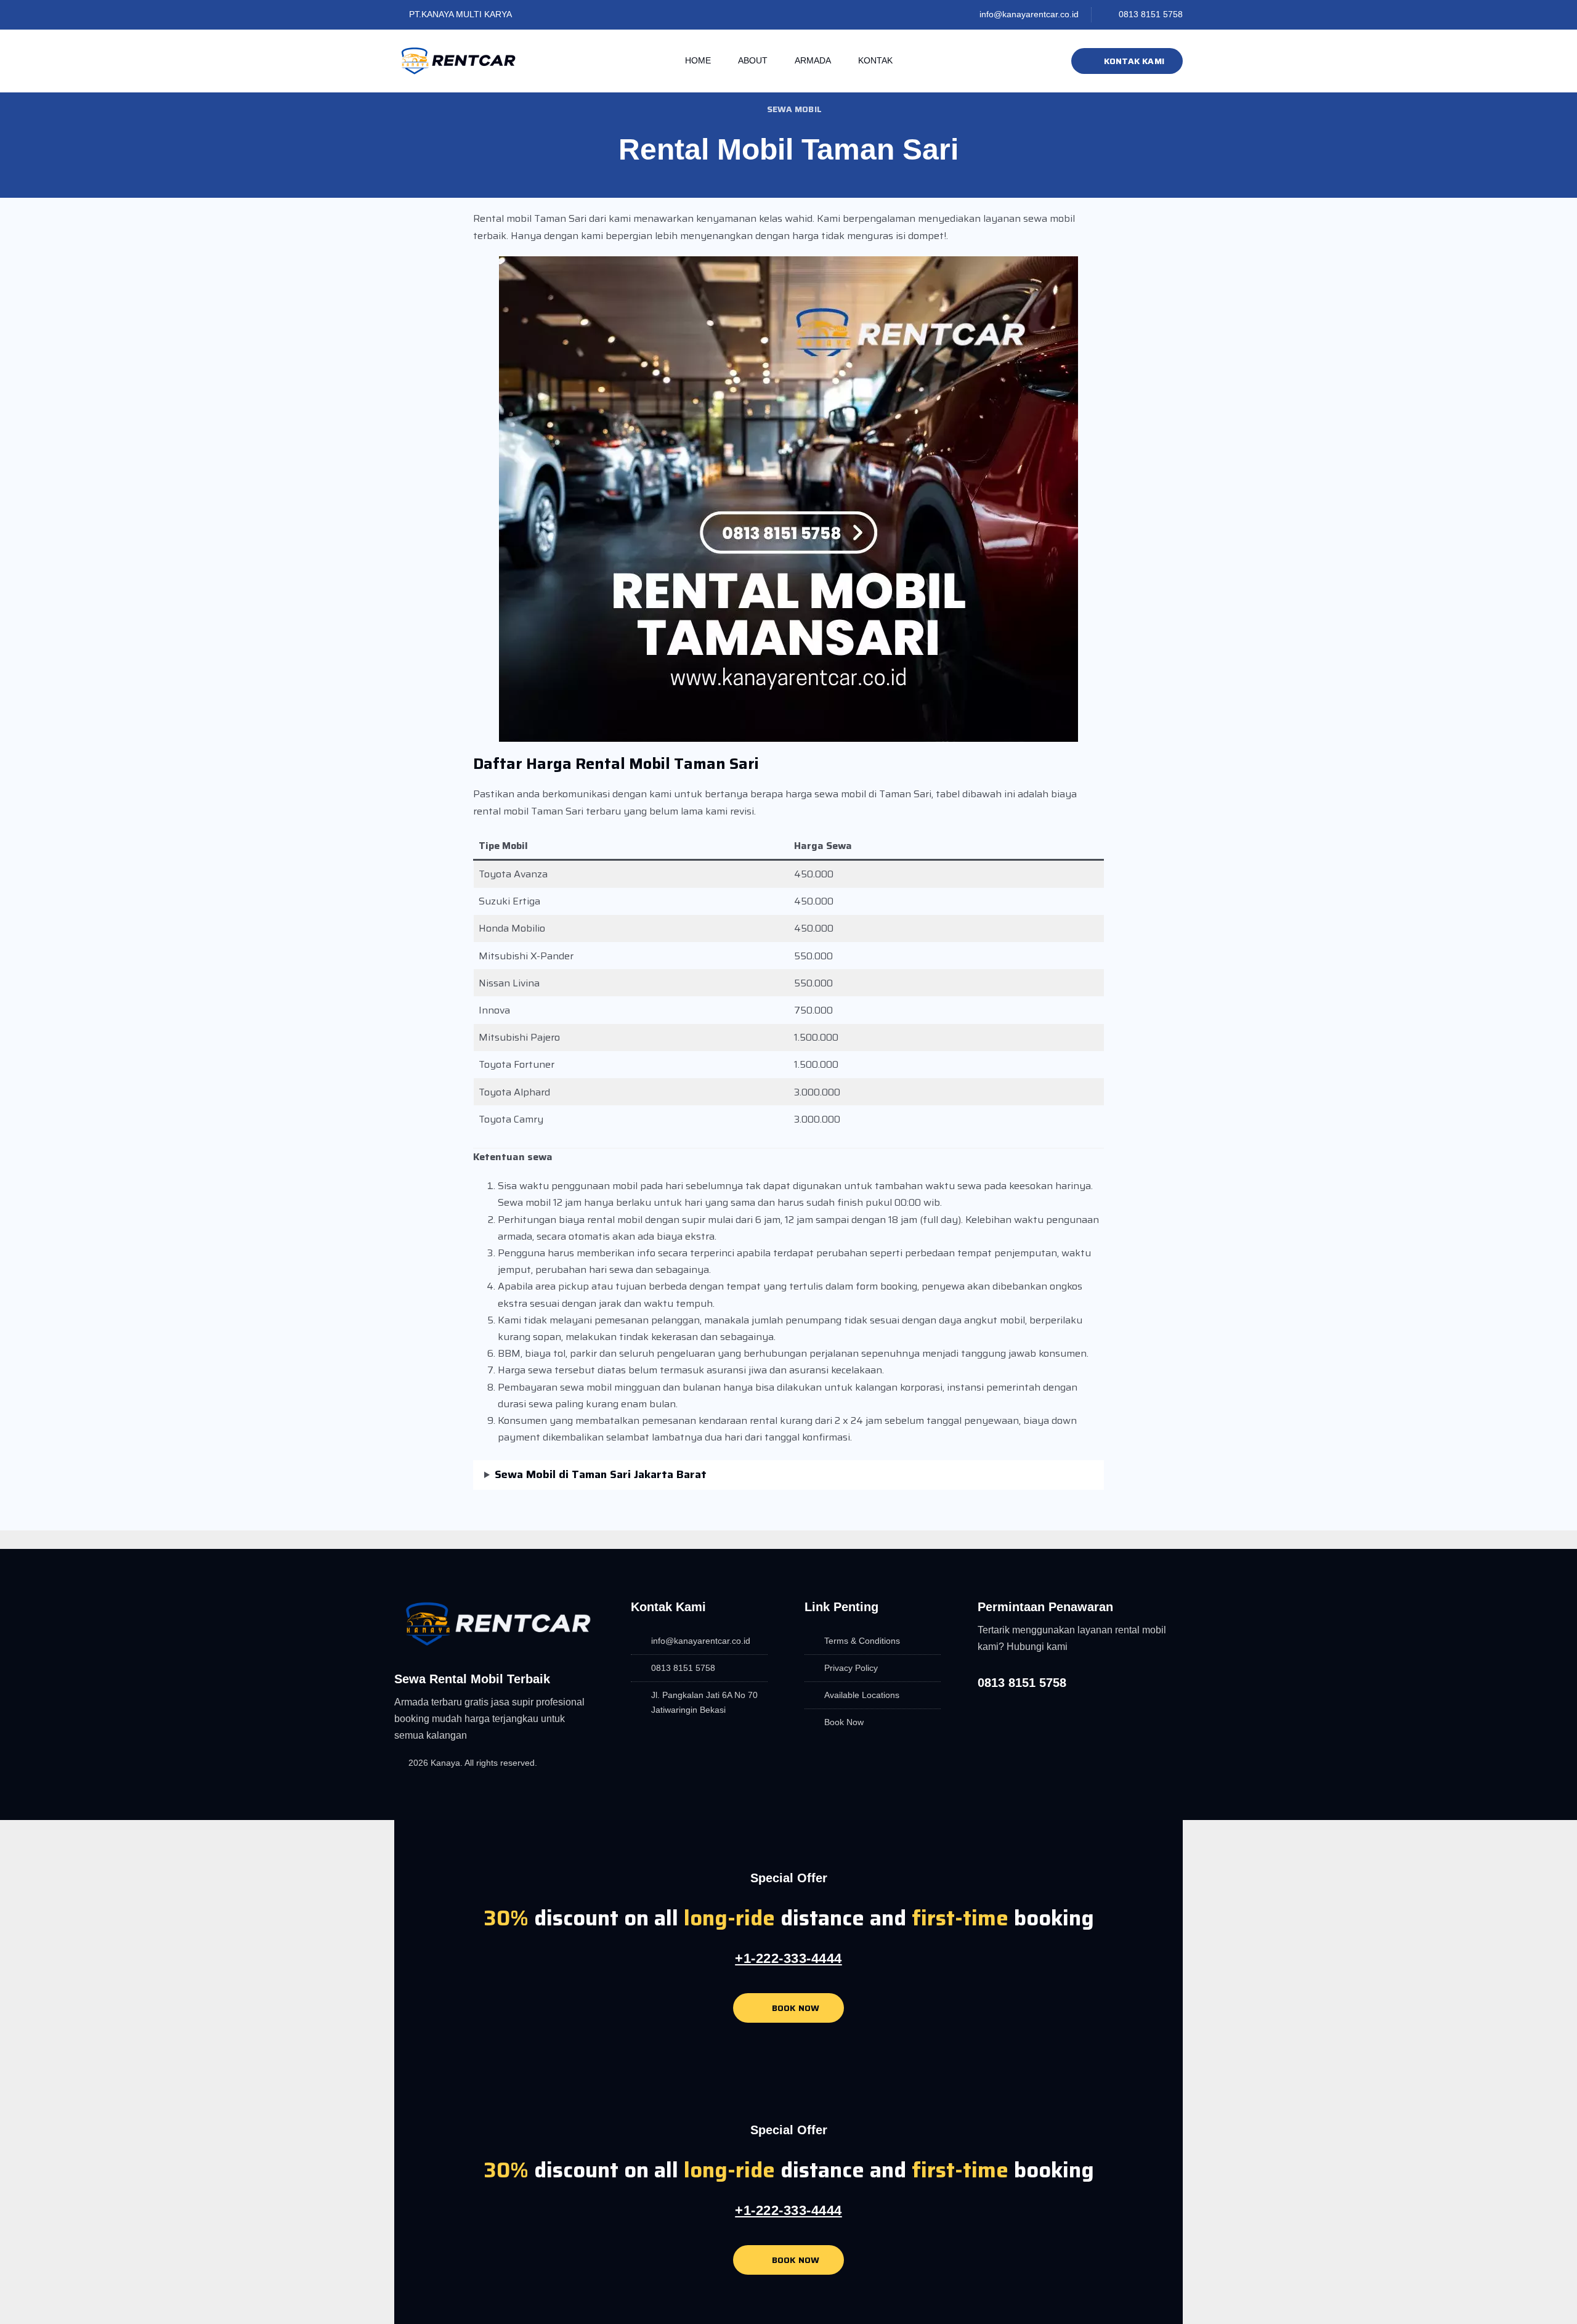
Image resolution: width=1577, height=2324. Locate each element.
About (753, 60)
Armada (813, 60)
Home (698, 60)
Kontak (875, 60)
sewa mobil (794, 109)
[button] (475, 1522)
